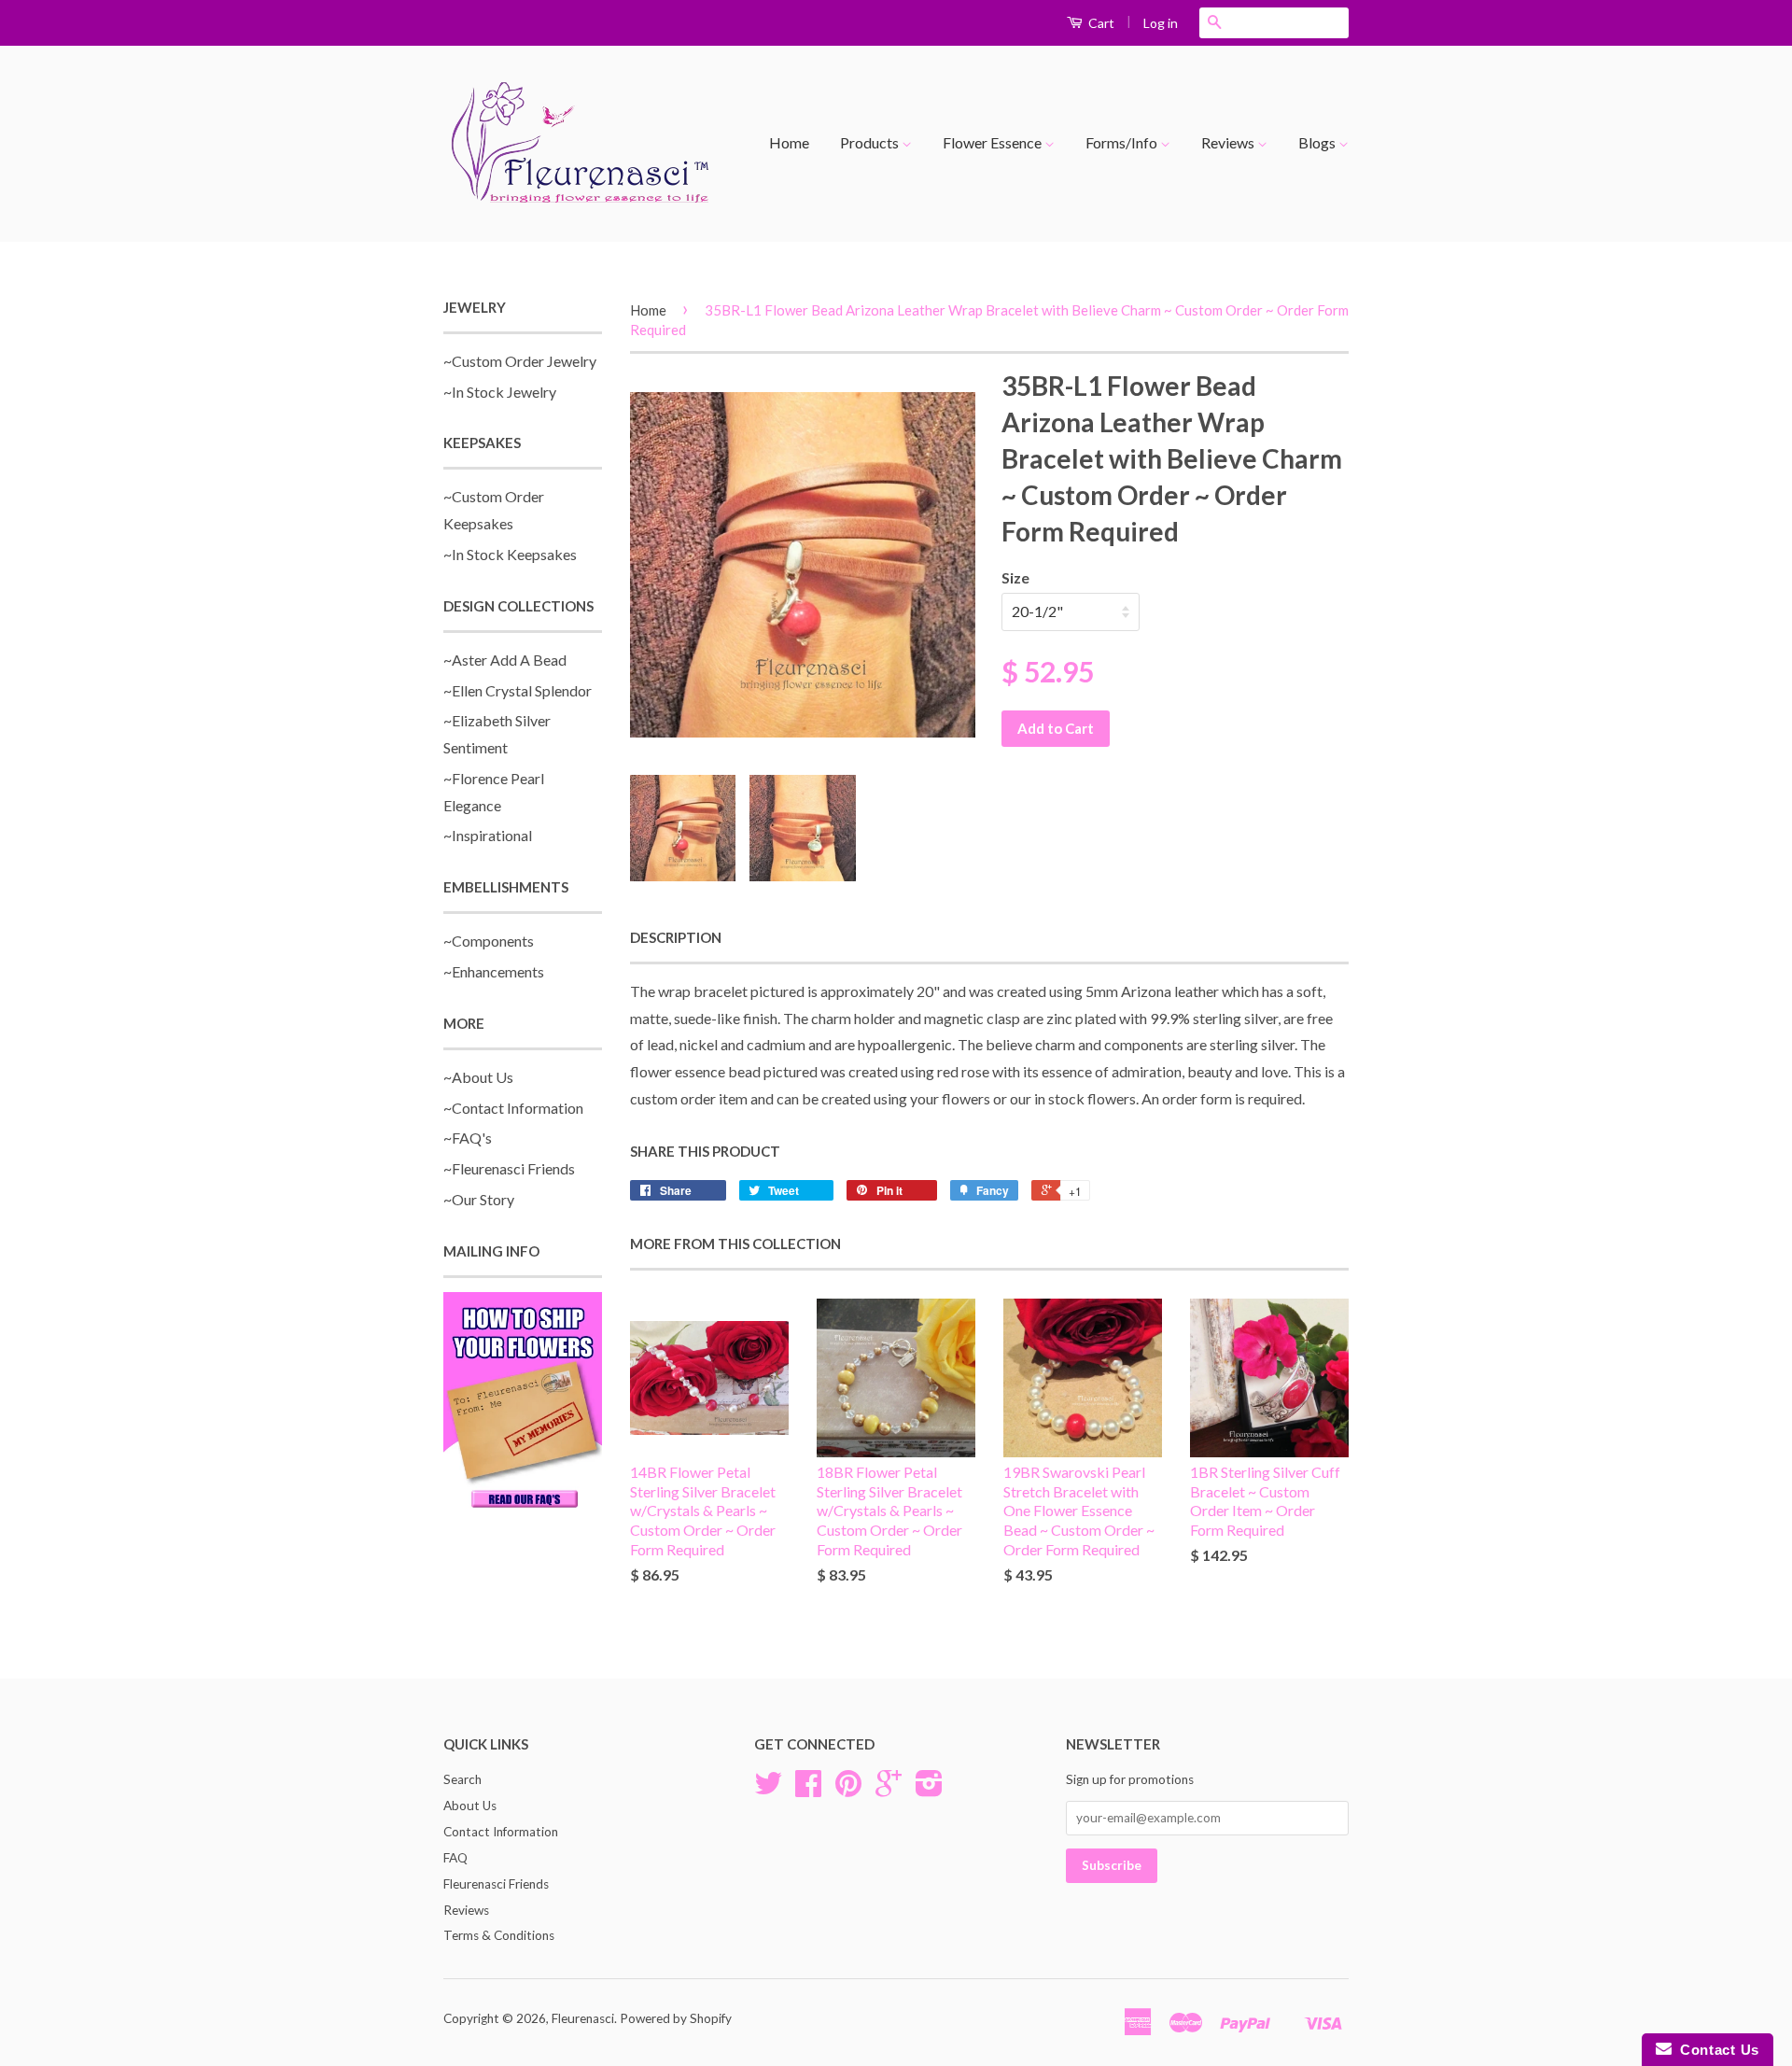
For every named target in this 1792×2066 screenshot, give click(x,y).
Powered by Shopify (676, 2018)
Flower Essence (994, 142)
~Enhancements (494, 971)
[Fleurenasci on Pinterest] (848, 1790)
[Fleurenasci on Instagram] (929, 1790)
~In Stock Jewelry (500, 392)
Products (871, 142)
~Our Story (479, 1199)
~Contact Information (513, 1108)
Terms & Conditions (499, 1935)
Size (1015, 577)
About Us (470, 1806)
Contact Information (501, 1832)
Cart (1100, 23)
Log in (1161, 23)
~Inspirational (488, 835)
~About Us (478, 1077)
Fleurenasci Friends (496, 1884)
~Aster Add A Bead (505, 660)
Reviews (1229, 142)
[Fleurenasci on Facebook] (808, 1790)
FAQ (455, 1858)
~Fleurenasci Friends (509, 1168)
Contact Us (1715, 2050)
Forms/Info (1123, 142)
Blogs (1318, 142)
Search (462, 1779)
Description (676, 937)
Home (789, 142)
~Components (489, 941)
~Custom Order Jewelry (520, 361)
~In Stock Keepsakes (510, 554)
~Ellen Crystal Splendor (518, 690)
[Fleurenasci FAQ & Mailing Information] (523, 1403)
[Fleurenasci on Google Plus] (889, 1790)
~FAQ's (468, 1138)
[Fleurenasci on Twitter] (768, 1790)
